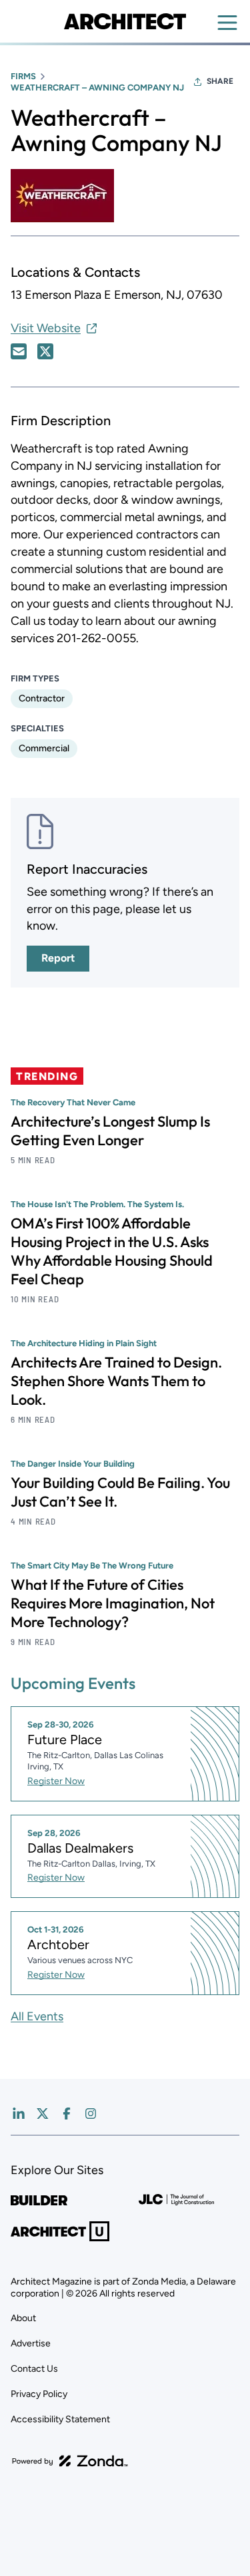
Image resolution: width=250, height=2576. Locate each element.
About (23, 2318)
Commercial (44, 748)
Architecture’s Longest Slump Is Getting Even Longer (110, 1131)
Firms (23, 76)
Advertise (31, 2343)
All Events (37, 2016)
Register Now (56, 1781)
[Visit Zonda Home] (70, 2461)
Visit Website (46, 328)
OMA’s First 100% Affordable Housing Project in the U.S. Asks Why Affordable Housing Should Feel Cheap (112, 1251)
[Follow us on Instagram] (91, 2114)
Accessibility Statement (60, 2419)
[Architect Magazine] (125, 21)
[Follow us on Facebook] (67, 2114)
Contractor (42, 698)
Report (58, 958)
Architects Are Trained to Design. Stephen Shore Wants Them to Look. (116, 1381)
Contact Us (34, 2369)
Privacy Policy (39, 2394)
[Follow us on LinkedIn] (19, 2114)
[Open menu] (227, 23)
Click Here (19, 351)
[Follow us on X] (43, 2114)
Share (220, 81)
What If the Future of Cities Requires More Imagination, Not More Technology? (113, 1603)
